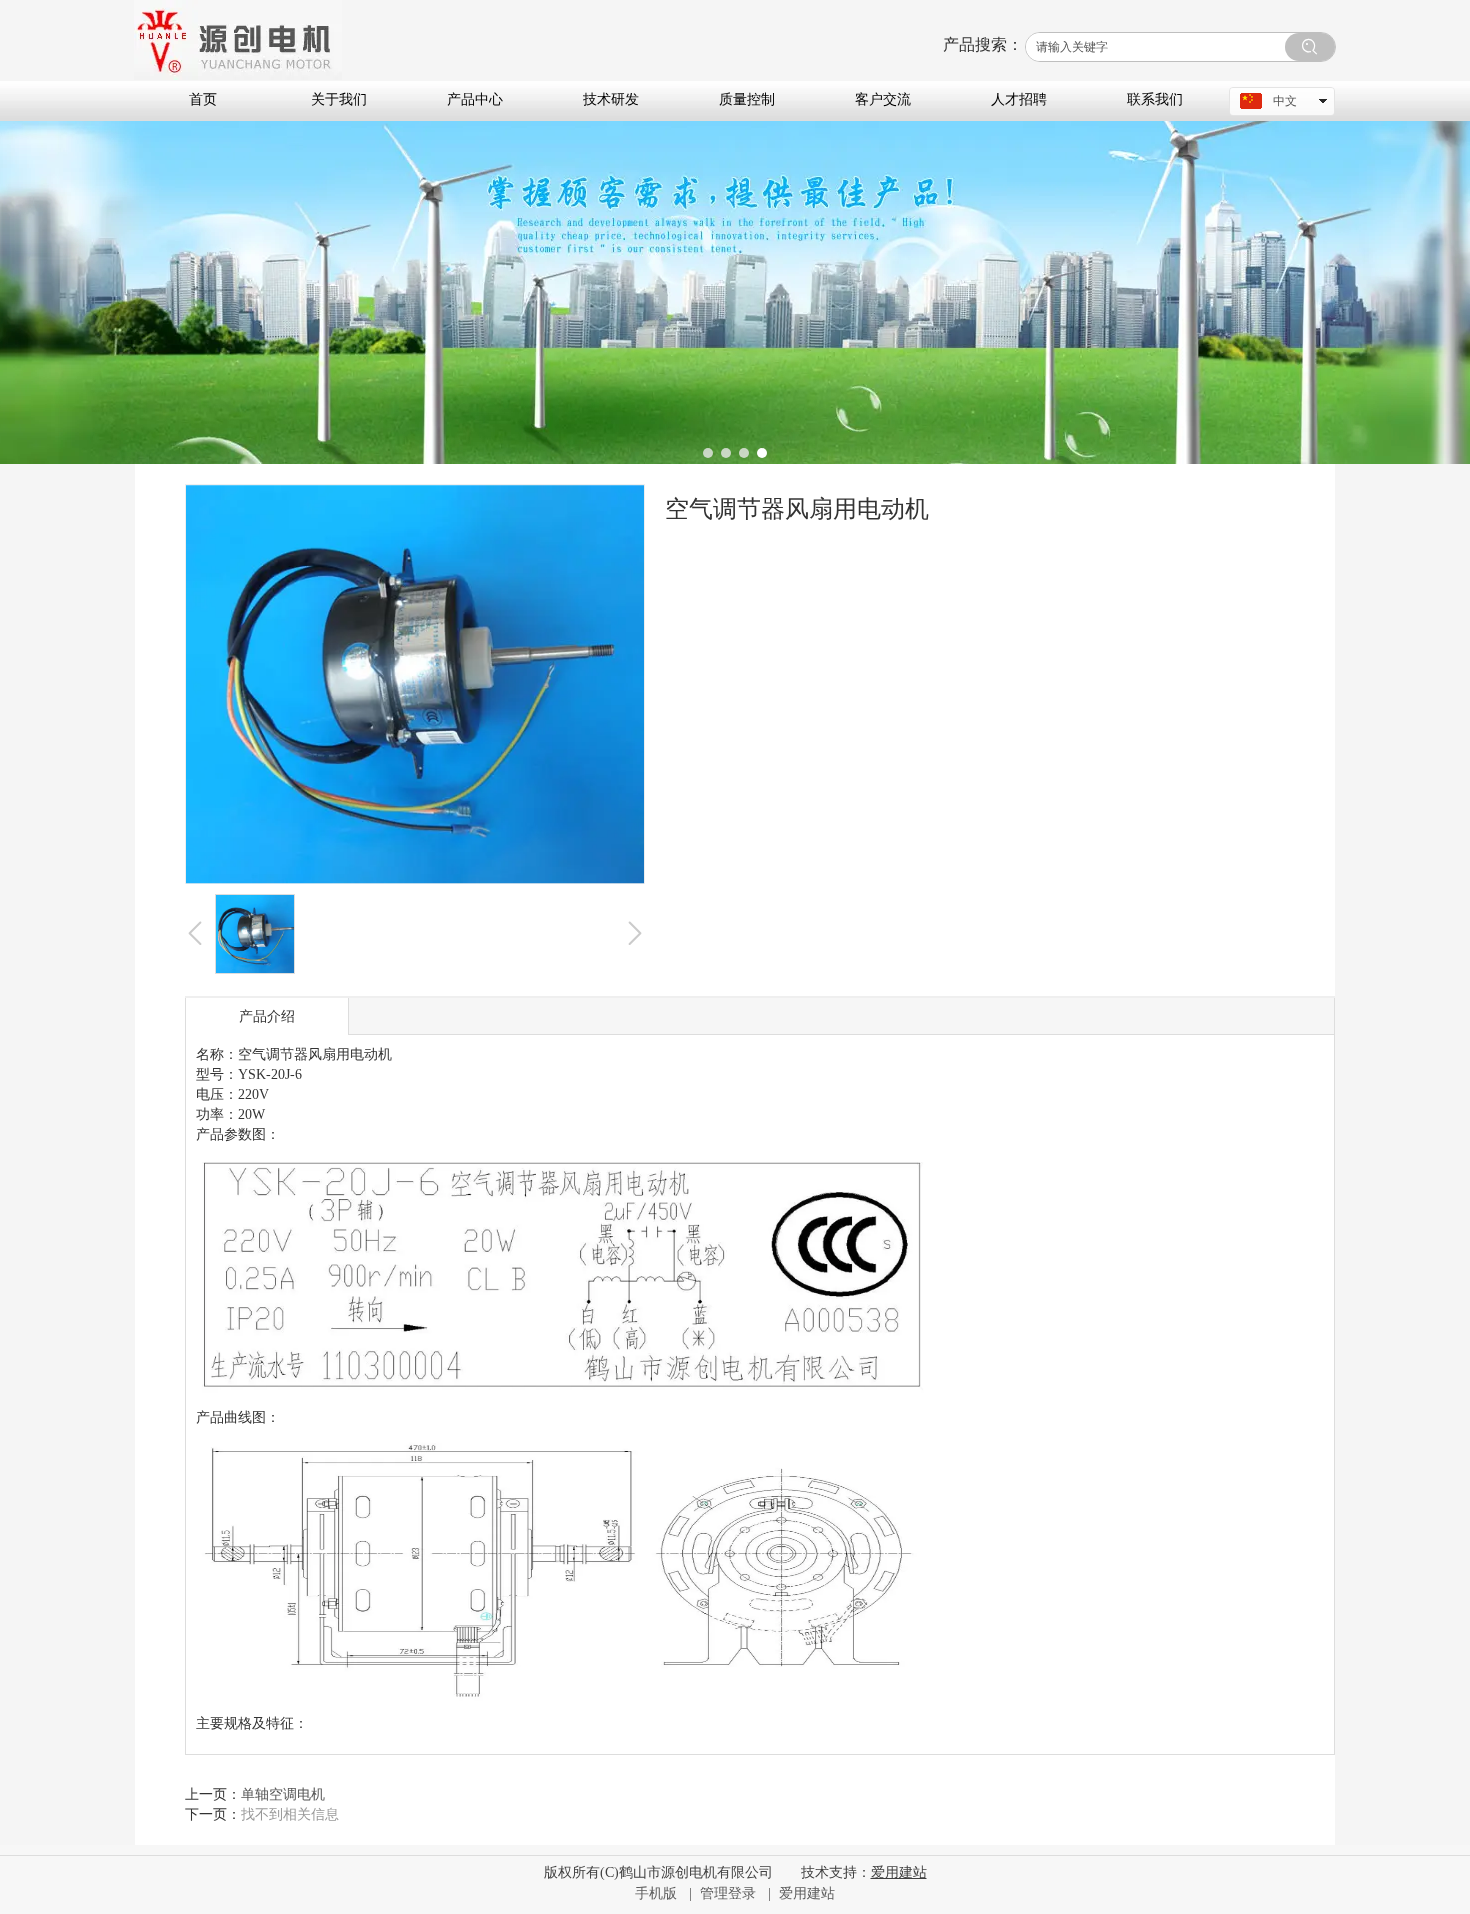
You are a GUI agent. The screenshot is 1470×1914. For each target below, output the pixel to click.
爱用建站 (807, 1893)
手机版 (656, 1893)
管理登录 (728, 1893)
